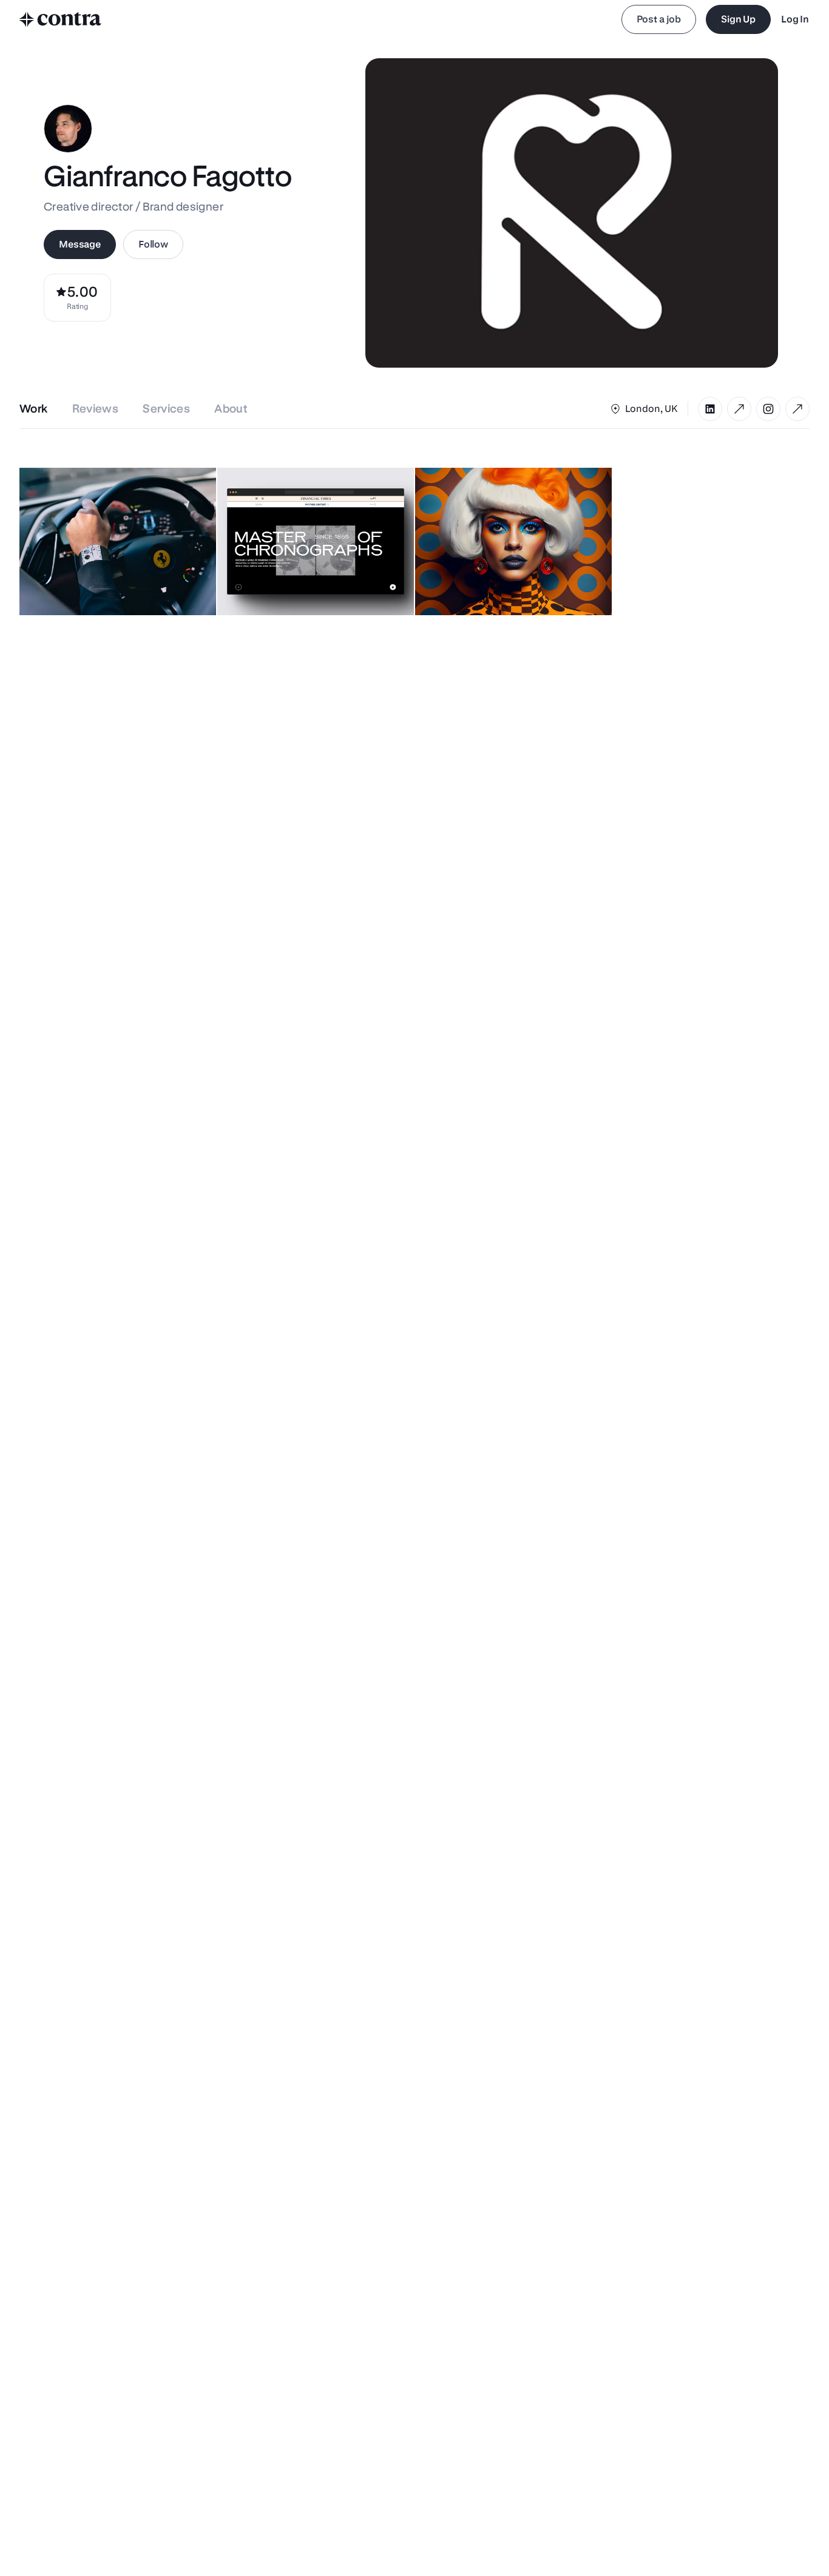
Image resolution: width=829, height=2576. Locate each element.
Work (34, 409)
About (231, 409)
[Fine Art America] (797, 409)
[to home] (61, 19)
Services (166, 409)
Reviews (96, 409)
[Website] (739, 409)
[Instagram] (768, 409)
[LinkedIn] (710, 409)
